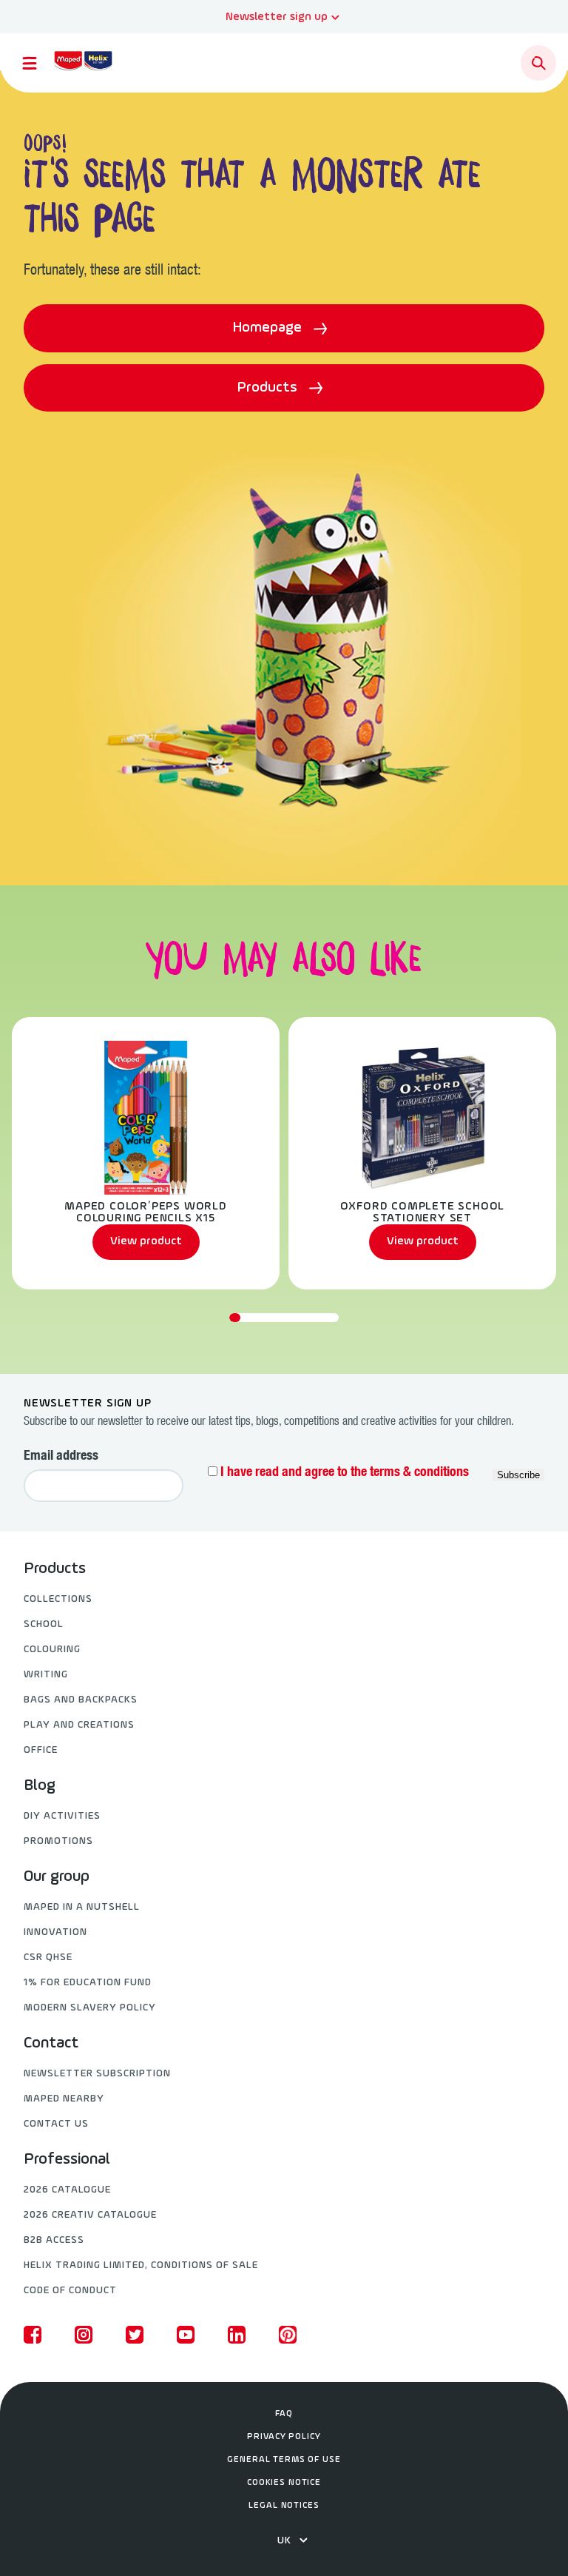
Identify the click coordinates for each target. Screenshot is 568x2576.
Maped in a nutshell (82, 1907)
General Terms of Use (284, 2460)
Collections (58, 1599)
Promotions (58, 1841)
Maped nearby (64, 2099)
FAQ (284, 2414)
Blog (40, 1786)
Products (269, 388)
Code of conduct (70, 2291)
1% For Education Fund (88, 1983)
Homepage (269, 328)
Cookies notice (284, 2483)
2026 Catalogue (67, 2190)
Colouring (52, 1650)
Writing (46, 1675)
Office (41, 1750)
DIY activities (62, 1816)
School (44, 1624)
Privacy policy (284, 2437)
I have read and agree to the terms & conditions (345, 1473)
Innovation (55, 1932)
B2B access (54, 2240)
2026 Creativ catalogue (90, 2215)
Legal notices (284, 2506)
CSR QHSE (48, 1958)
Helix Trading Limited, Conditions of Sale (141, 2265)
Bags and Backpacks (81, 1700)
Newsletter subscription (97, 2074)
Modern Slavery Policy (90, 2008)
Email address (61, 1457)
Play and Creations (79, 1725)
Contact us (56, 2124)
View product (146, 1241)
